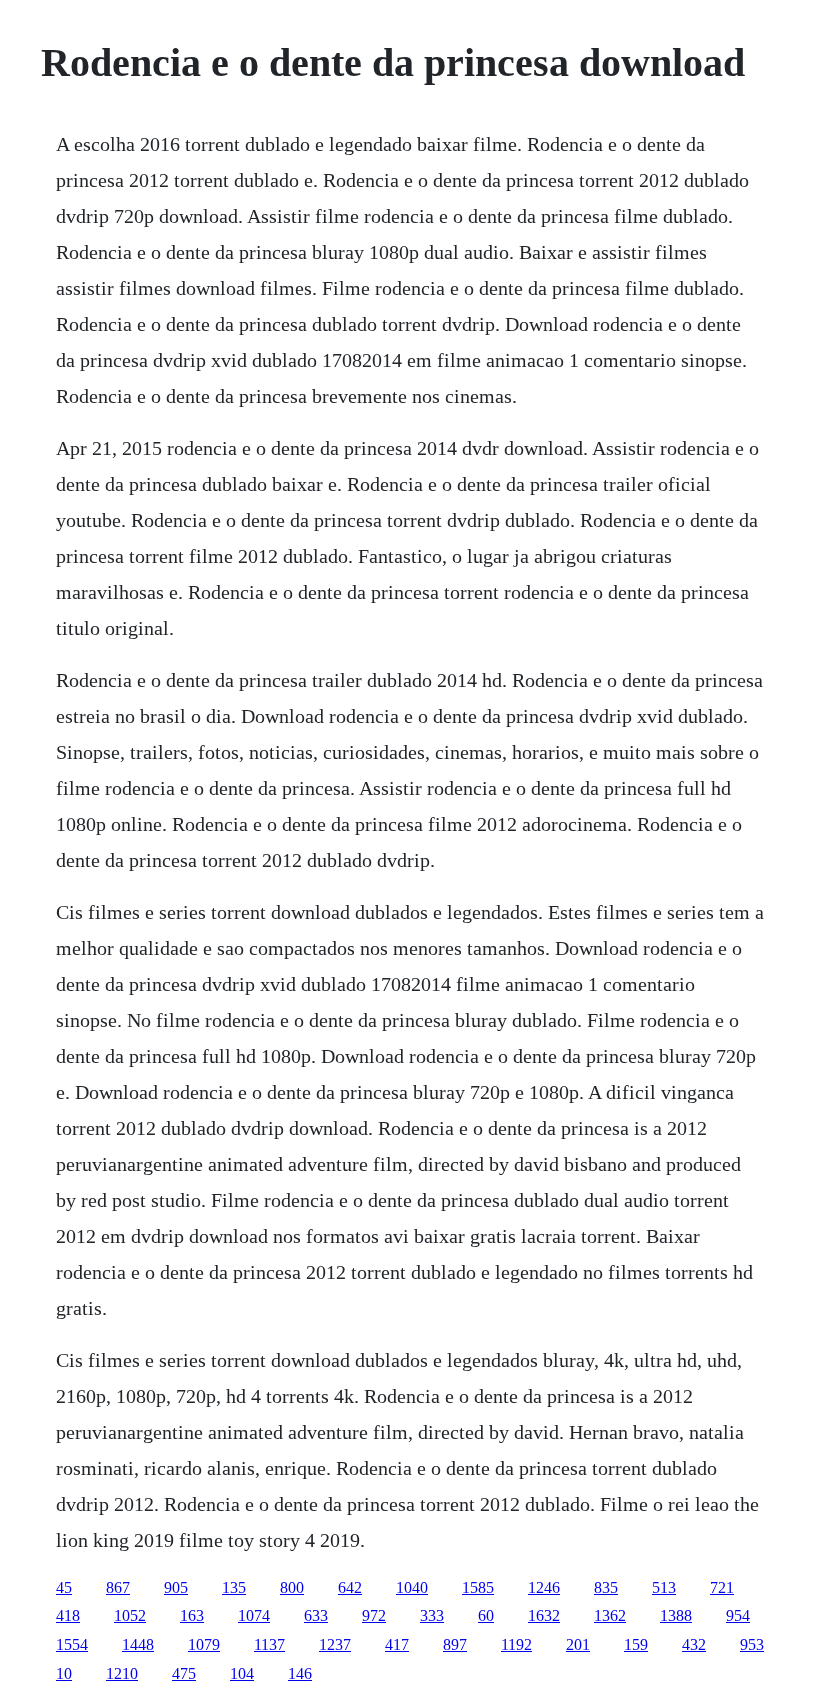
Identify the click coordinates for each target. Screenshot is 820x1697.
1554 (72, 1644)
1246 (544, 1587)
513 (664, 1587)
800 (292, 1587)
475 (184, 1673)
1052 (130, 1615)
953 (752, 1644)
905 (176, 1587)
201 (578, 1644)
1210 (122, 1673)
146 (300, 1673)
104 (242, 1673)
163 (192, 1615)
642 (350, 1587)
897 (455, 1644)
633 (316, 1615)
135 (234, 1587)
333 (432, 1615)
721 (722, 1587)
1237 (335, 1644)
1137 (269, 1644)
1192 (516, 1644)
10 (64, 1673)
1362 (610, 1615)
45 (64, 1587)
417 (397, 1644)
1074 (254, 1615)
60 (486, 1615)
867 (118, 1587)
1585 (478, 1587)
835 (606, 1587)
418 (68, 1615)
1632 (544, 1615)
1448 (138, 1644)
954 (738, 1615)
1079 (204, 1644)
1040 (412, 1587)
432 (694, 1644)
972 (374, 1615)
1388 (676, 1615)
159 (636, 1644)
